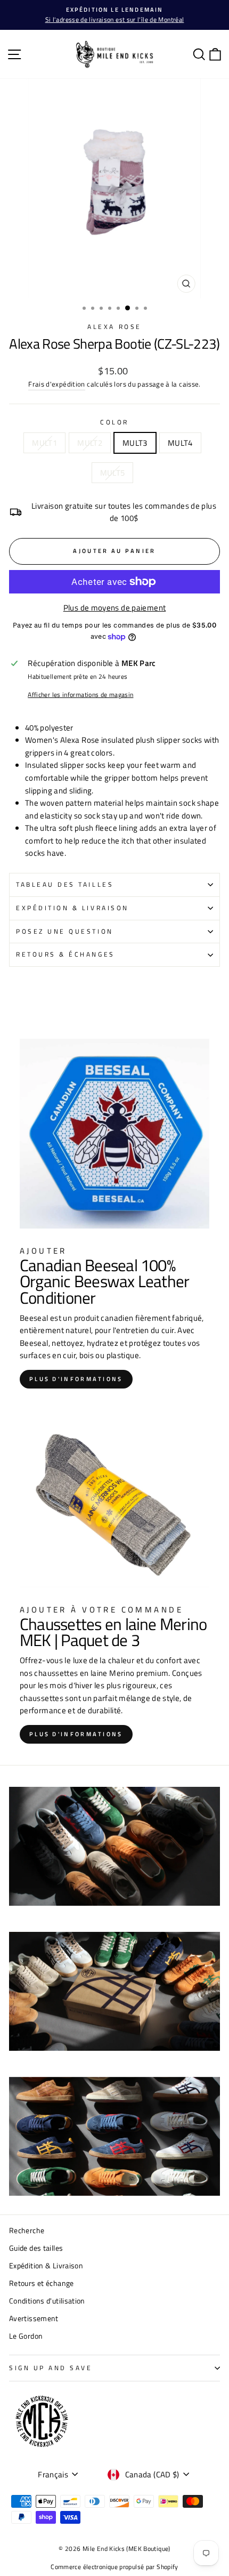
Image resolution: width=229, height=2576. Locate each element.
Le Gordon (26, 2336)
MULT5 (113, 473)
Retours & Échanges (66, 954)
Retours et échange (42, 2283)
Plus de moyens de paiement (115, 608)
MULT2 (90, 443)
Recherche (27, 2230)
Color (114, 422)
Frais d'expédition (57, 384)
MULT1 (44, 443)
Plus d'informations (76, 1379)
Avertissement (34, 2318)
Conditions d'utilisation (47, 2301)
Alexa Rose (114, 327)
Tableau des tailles (65, 885)
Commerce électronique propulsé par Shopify (114, 2567)
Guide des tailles (36, 2248)
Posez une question (65, 932)
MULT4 (180, 443)
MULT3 (135, 443)
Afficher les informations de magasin (80, 695)
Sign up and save (51, 2368)
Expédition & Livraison (72, 908)
